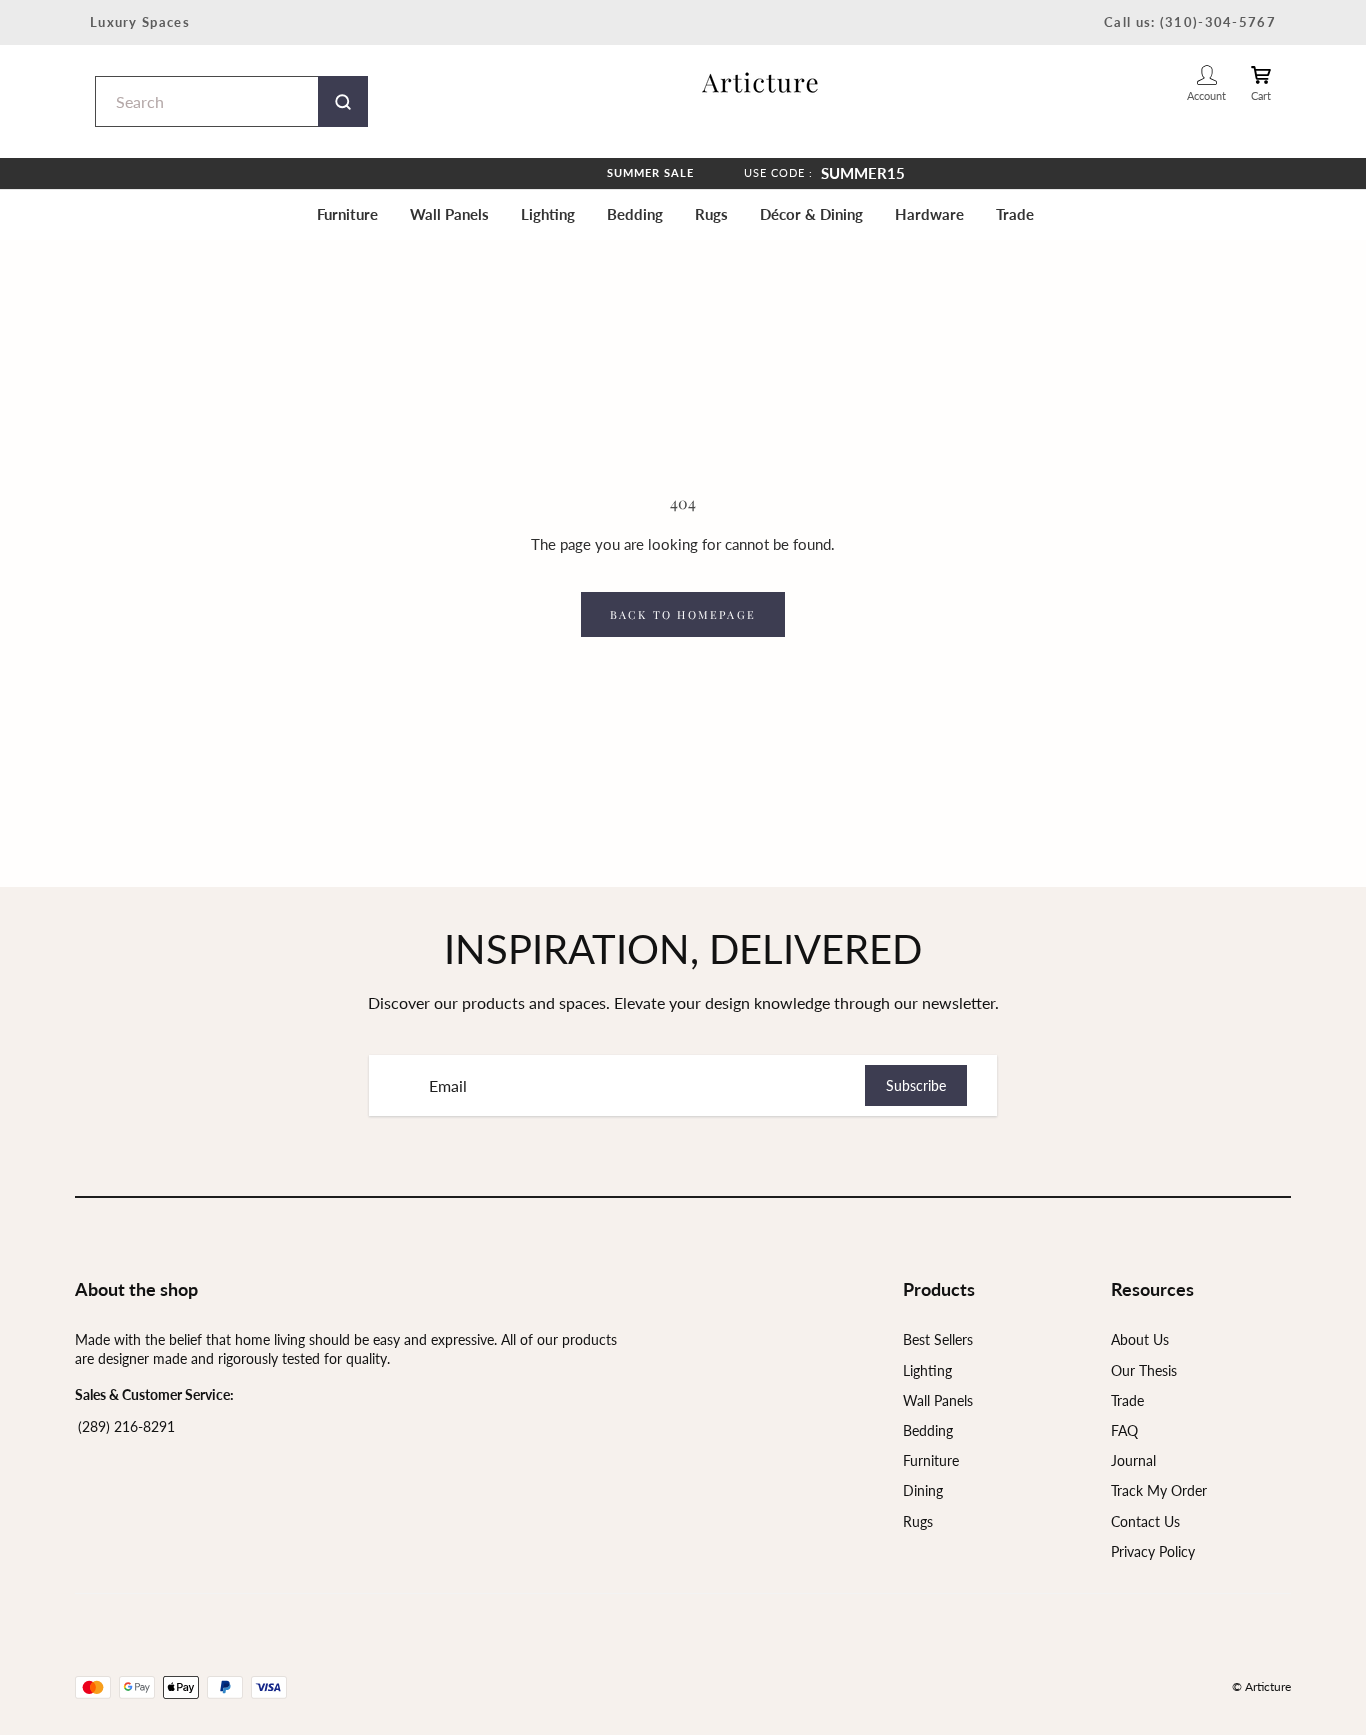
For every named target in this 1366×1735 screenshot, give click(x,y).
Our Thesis (1144, 1370)
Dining (923, 1490)
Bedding (635, 214)
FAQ (1124, 1430)
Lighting (548, 214)
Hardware (929, 214)
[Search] (343, 101)
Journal (1133, 1460)
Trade (1015, 214)
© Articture (1261, 1686)
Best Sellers (938, 1339)
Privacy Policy (1153, 1551)
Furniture (347, 214)
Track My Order (1159, 1490)
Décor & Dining (811, 214)
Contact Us (1145, 1521)
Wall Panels (449, 214)
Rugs (711, 214)
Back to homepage (683, 614)
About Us (1140, 1339)
